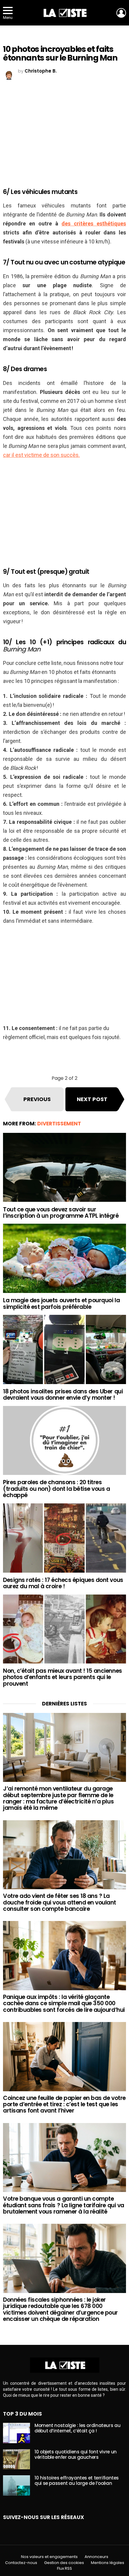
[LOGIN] (121, 13)
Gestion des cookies (64, 2563)
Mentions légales (108, 2563)
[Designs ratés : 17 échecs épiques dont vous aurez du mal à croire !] (64, 1538)
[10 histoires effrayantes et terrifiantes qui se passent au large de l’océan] (16, 2485)
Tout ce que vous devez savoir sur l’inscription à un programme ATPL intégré (61, 1213)
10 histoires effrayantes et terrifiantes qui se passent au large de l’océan (77, 2481)
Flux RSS (64, 2569)
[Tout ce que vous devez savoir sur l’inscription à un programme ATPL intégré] (64, 1167)
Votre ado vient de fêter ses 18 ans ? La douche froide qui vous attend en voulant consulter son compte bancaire (60, 1902)
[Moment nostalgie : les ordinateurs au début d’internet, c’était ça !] (16, 2433)
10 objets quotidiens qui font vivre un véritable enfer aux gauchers (76, 2454)
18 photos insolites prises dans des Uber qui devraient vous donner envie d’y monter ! (63, 1395)
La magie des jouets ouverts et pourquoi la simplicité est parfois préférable (61, 1303)
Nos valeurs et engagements (49, 2557)
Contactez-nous (21, 2563)
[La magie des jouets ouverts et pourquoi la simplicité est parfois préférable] (64, 1258)
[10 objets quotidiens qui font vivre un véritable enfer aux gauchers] (16, 2459)
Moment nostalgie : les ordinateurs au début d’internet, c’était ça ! (77, 2428)
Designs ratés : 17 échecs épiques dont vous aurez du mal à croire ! (63, 1583)
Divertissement (59, 1124)
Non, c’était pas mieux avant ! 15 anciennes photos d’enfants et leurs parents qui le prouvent (63, 1677)
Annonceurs (96, 2557)
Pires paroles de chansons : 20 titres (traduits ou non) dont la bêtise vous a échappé (56, 1489)
